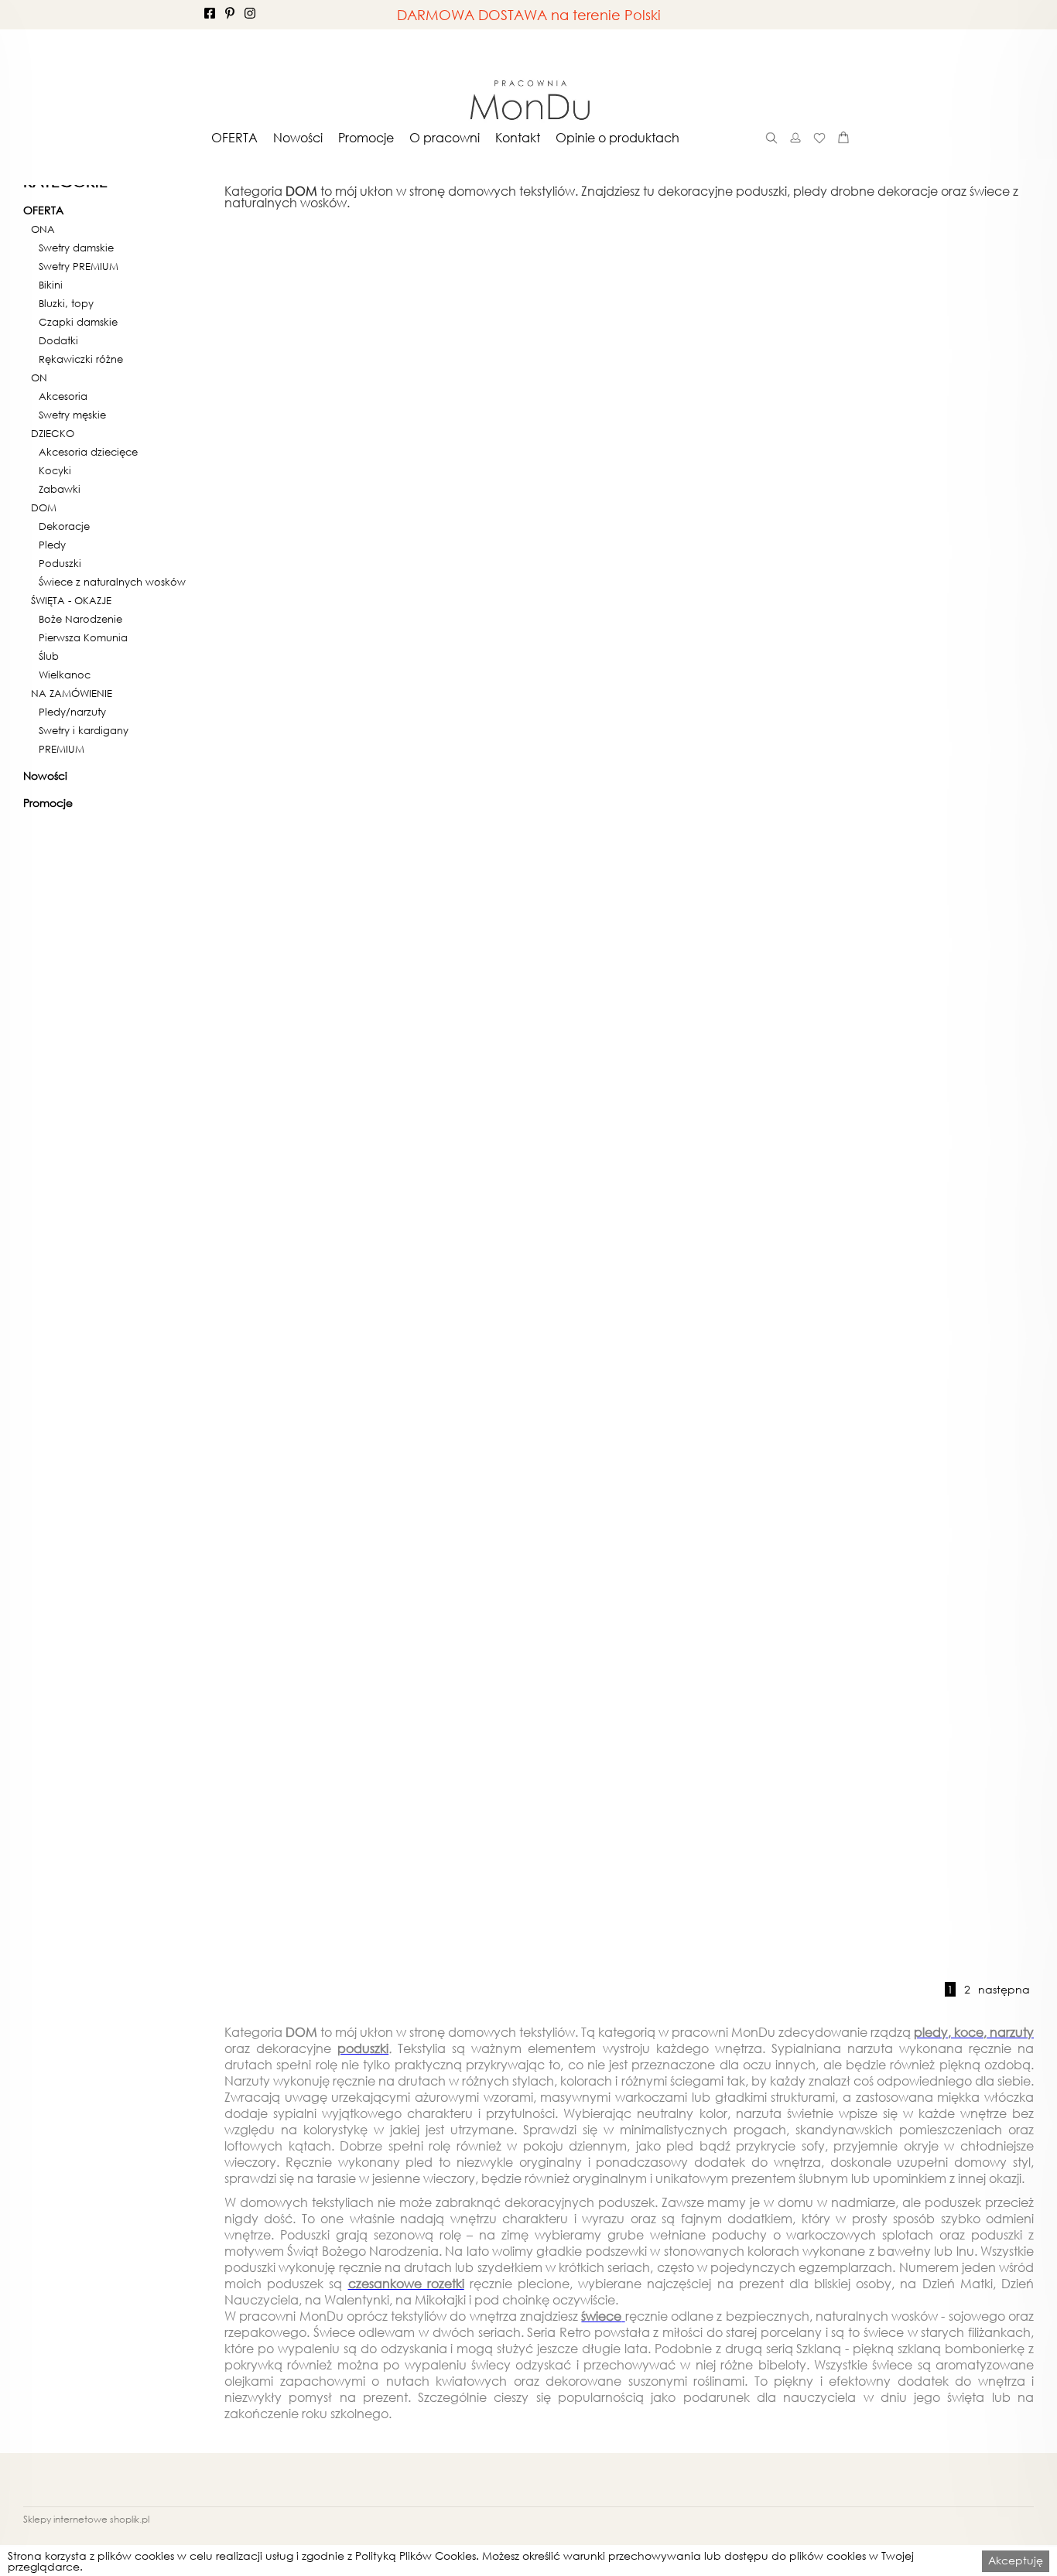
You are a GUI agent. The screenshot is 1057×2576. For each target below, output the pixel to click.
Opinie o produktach (617, 138)
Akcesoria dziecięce (88, 453)
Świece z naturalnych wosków (112, 583)
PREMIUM (62, 750)
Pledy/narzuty (72, 712)
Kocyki (55, 471)
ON (39, 378)
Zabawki (60, 490)
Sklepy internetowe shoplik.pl (86, 2519)
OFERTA (234, 138)
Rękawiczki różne (81, 360)
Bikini (51, 285)
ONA (43, 230)
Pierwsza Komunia (83, 638)
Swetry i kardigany (84, 731)
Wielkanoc (65, 675)
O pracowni (445, 138)
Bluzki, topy (66, 304)
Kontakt (518, 138)
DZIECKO (53, 434)
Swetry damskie (76, 248)
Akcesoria (63, 397)
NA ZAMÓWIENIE (72, 694)
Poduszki (60, 564)
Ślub (49, 657)
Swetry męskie (72, 415)
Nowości (298, 138)
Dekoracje (64, 527)
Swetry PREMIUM (79, 267)
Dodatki (58, 341)
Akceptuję (1016, 2560)
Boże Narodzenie (80, 620)
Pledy (52, 545)
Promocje (366, 138)
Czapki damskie (78, 323)
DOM (44, 508)
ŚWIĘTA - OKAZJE (71, 601)
